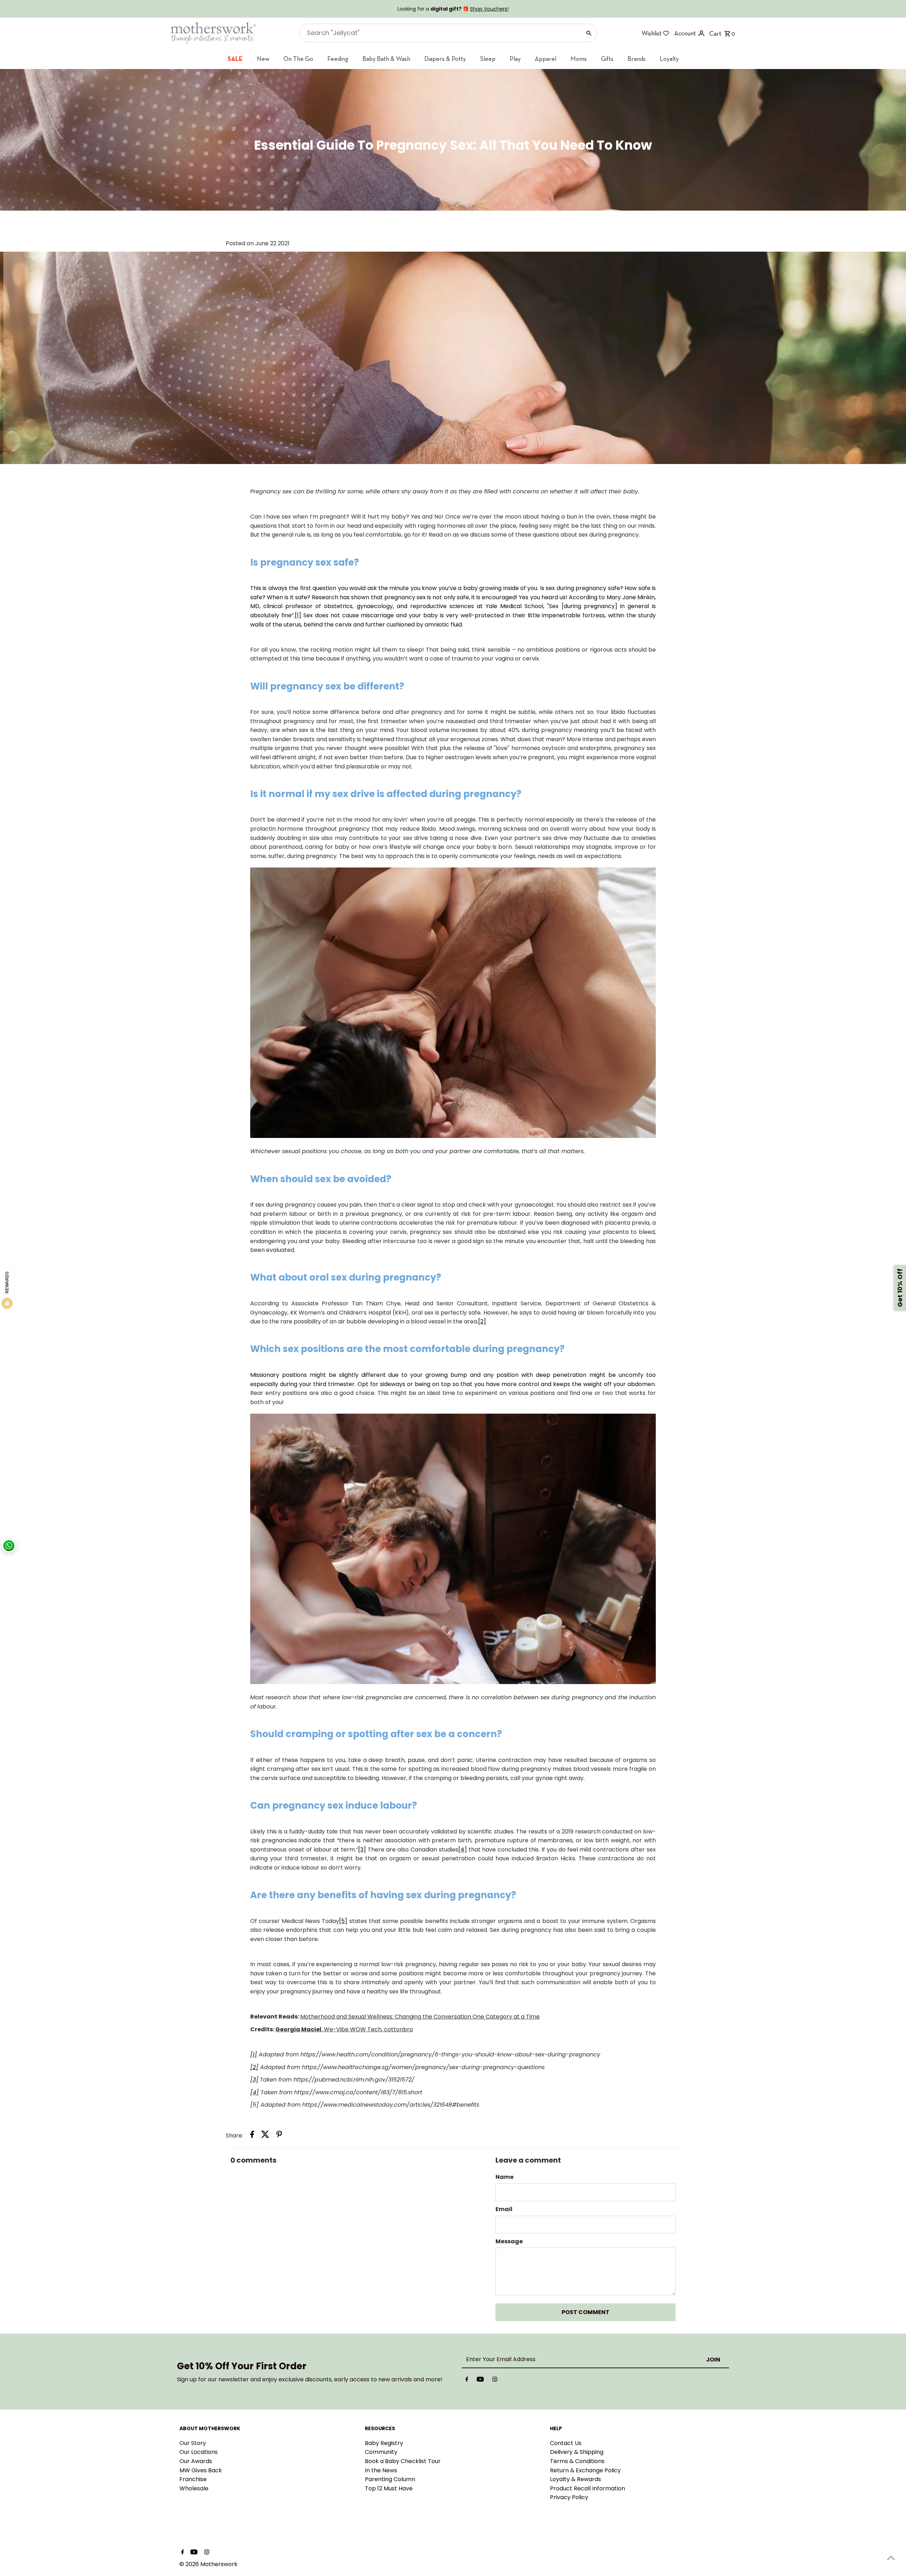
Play (515, 59)
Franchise (193, 2479)
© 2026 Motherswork (208, 2564)
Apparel (546, 59)
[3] (362, 1850)
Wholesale (194, 2488)
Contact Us (566, 2443)
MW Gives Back (201, 2470)
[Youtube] (480, 2381)
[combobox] (440, 33)
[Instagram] (495, 2381)
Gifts (607, 59)
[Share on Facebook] (252, 2136)
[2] (482, 1321)
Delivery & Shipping (577, 2452)
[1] (298, 615)
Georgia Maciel (298, 2029)
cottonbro (398, 2029)
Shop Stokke (489, 9)
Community (381, 2452)
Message (509, 2241)
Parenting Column (390, 2479)
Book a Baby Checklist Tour (403, 2461)
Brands (637, 59)
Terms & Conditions (577, 2461)
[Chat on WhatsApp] (9, 1546)
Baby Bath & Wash (386, 59)
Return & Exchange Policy (585, 2470)
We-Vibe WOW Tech (352, 2029)
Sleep (488, 59)
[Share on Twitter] (265, 2136)
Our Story (193, 2443)
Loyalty (669, 59)
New (263, 59)
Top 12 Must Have (389, 2488)
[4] (463, 1850)
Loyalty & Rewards (575, 2479)
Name (504, 2177)
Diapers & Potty (445, 59)
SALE (235, 59)
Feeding (338, 59)
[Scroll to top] (891, 2557)
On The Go (298, 59)
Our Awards (196, 2461)
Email (504, 2209)
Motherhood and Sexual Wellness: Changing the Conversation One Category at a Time (420, 2017)
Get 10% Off (900, 1288)
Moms (579, 59)
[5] (343, 1921)
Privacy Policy (569, 2497)
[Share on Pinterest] (279, 2136)
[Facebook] (467, 2381)
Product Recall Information (587, 2488)
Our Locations (199, 2452)
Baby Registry (384, 2443)
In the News (381, 2470)
